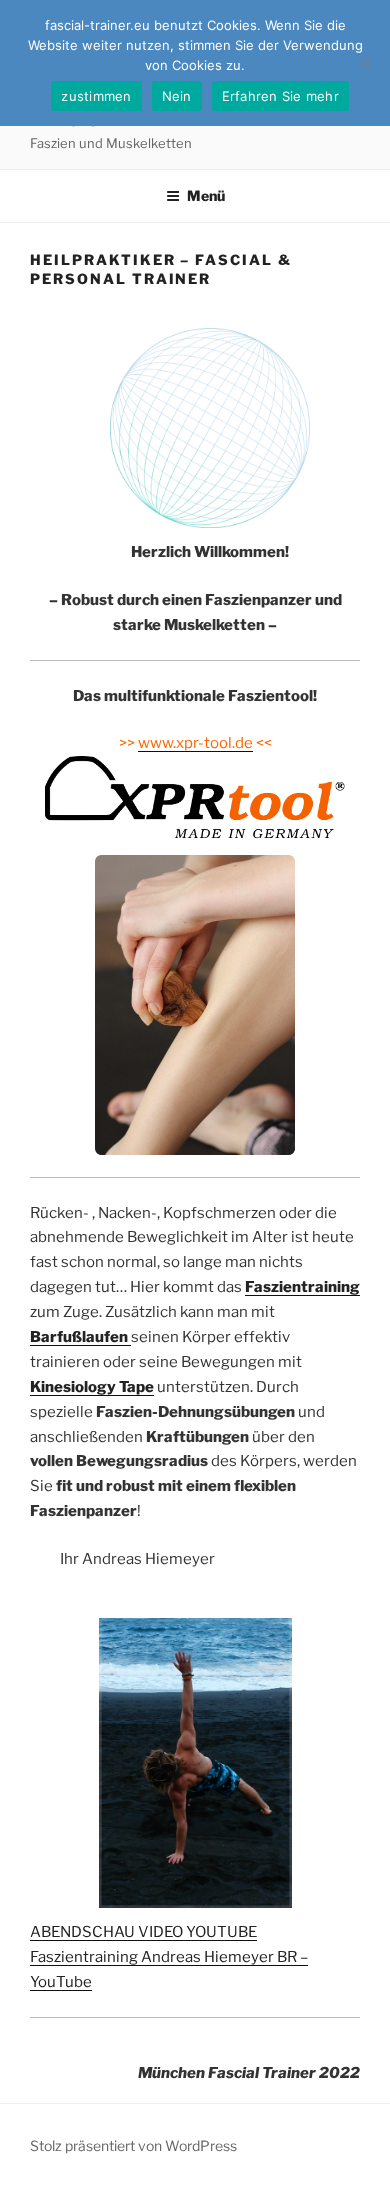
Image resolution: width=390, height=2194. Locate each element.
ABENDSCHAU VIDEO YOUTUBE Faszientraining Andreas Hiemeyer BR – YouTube (169, 1957)
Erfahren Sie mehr (280, 96)
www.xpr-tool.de (195, 743)
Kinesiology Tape (92, 1387)
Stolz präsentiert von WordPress (133, 2145)
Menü (206, 195)
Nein (177, 96)
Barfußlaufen (80, 1337)
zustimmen (96, 96)
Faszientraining (302, 1287)
